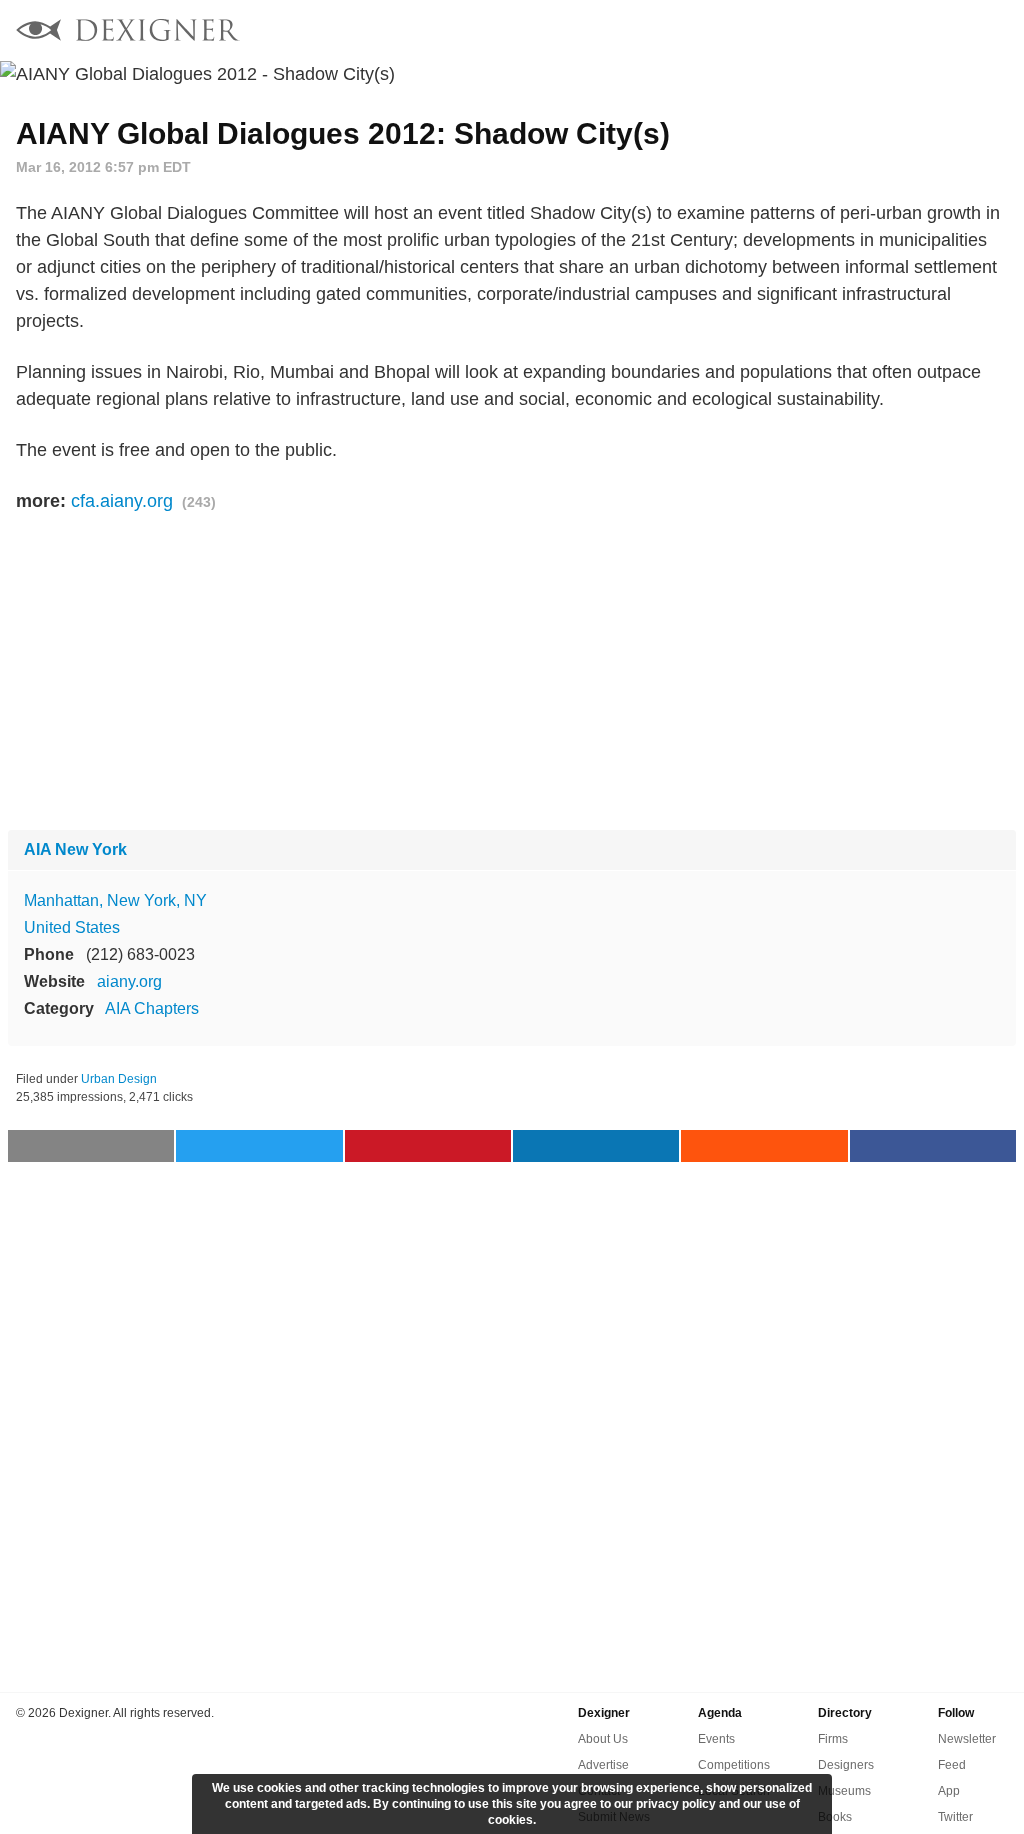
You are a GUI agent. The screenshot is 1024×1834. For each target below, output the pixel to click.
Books (835, 1817)
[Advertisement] (512, 673)
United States (72, 927)
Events (716, 1739)
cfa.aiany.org (122, 501)
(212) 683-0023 (140, 954)
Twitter (955, 1817)
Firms (833, 1739)
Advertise (603, 1765)
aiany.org (129, 981)
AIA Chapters (152, 1008)
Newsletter (967, 1739)
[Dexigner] (128, 32)
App (949, 1791)
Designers (846, 1765)
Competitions (734, 1765)
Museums (844, 1791)
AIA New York (75, 849)
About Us (603, 1739)
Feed (952, 1765)
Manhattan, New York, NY (115, 900)
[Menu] (997, 30)
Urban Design (119, 1079)
